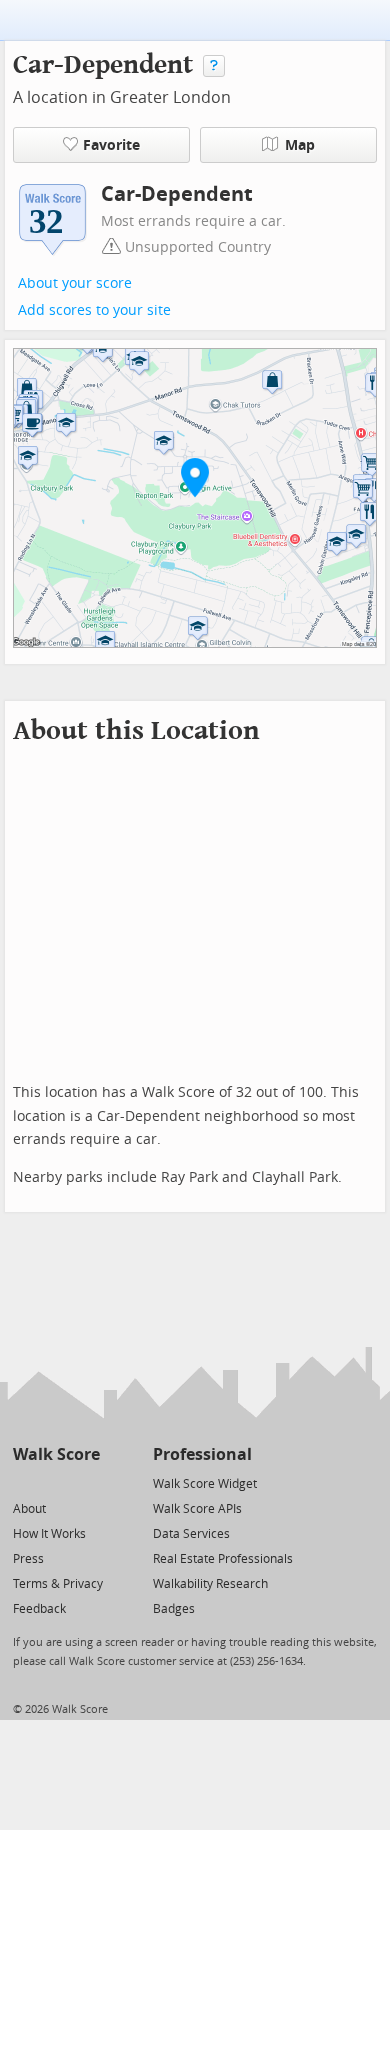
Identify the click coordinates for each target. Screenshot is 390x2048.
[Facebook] (55, 1482)
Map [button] (300, 145)
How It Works (49, 1534)
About (29, 1509)
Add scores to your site (94, 310)
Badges (174, 1609)
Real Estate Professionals (223, 1559)
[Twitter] (24, 1482)
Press (28, 1559)
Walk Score (56, 1454)
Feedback (39, 1609)
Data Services (191, 1534)
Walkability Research (210, 1584)
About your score (75, 283)
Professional (202, 1454)
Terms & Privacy (58, 1584)
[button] (195, 477)
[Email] (86, 1482)
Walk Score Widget (205, 1484)
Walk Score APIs (197, 1509)
